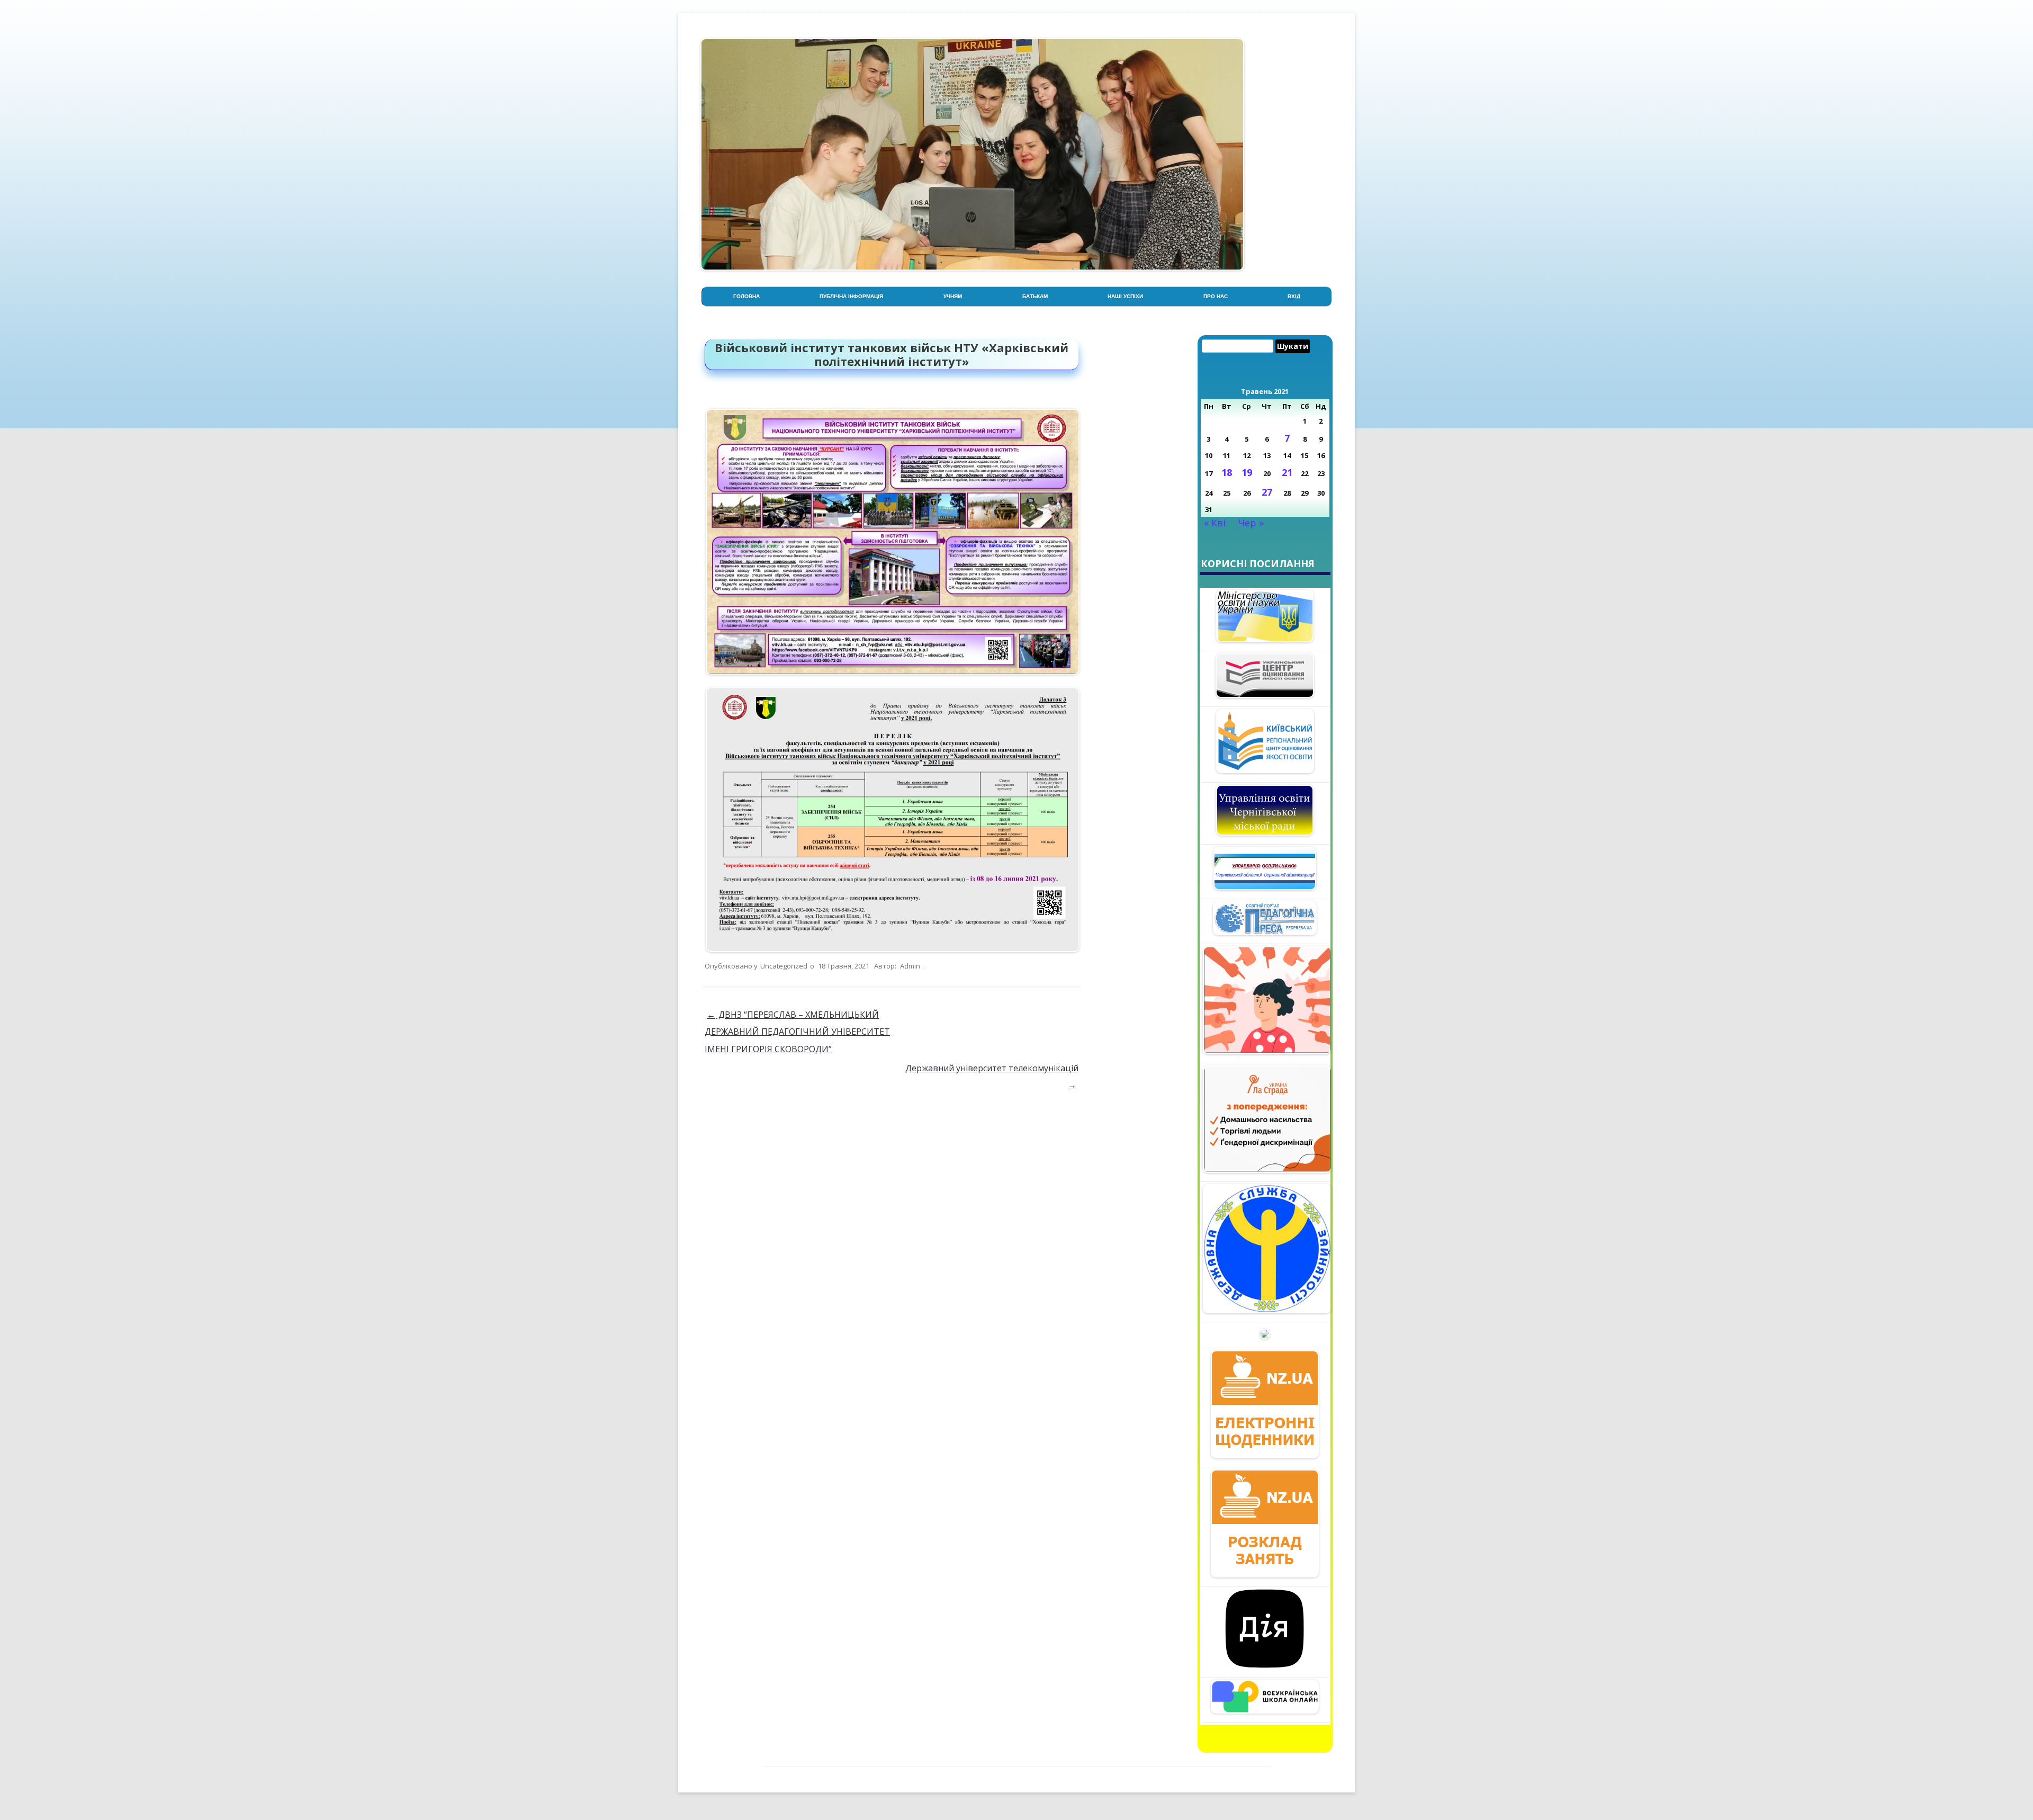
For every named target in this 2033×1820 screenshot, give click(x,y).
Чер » (1251, 523)
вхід (1294, 296)
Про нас (1216, 296)
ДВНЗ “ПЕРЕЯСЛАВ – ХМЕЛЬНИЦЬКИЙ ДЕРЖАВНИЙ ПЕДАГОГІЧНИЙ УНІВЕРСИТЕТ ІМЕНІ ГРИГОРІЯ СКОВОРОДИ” (797, 1032)
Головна (746, 296)
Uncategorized (784, 966)
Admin (910, 966)
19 (1247, 472)
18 (1227, 472)
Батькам (1035, 296)
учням (953, 296)
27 (1267, 492)
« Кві (1215, 523)
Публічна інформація (851, 296)
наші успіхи (1125, 296)
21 (1287, 472)
